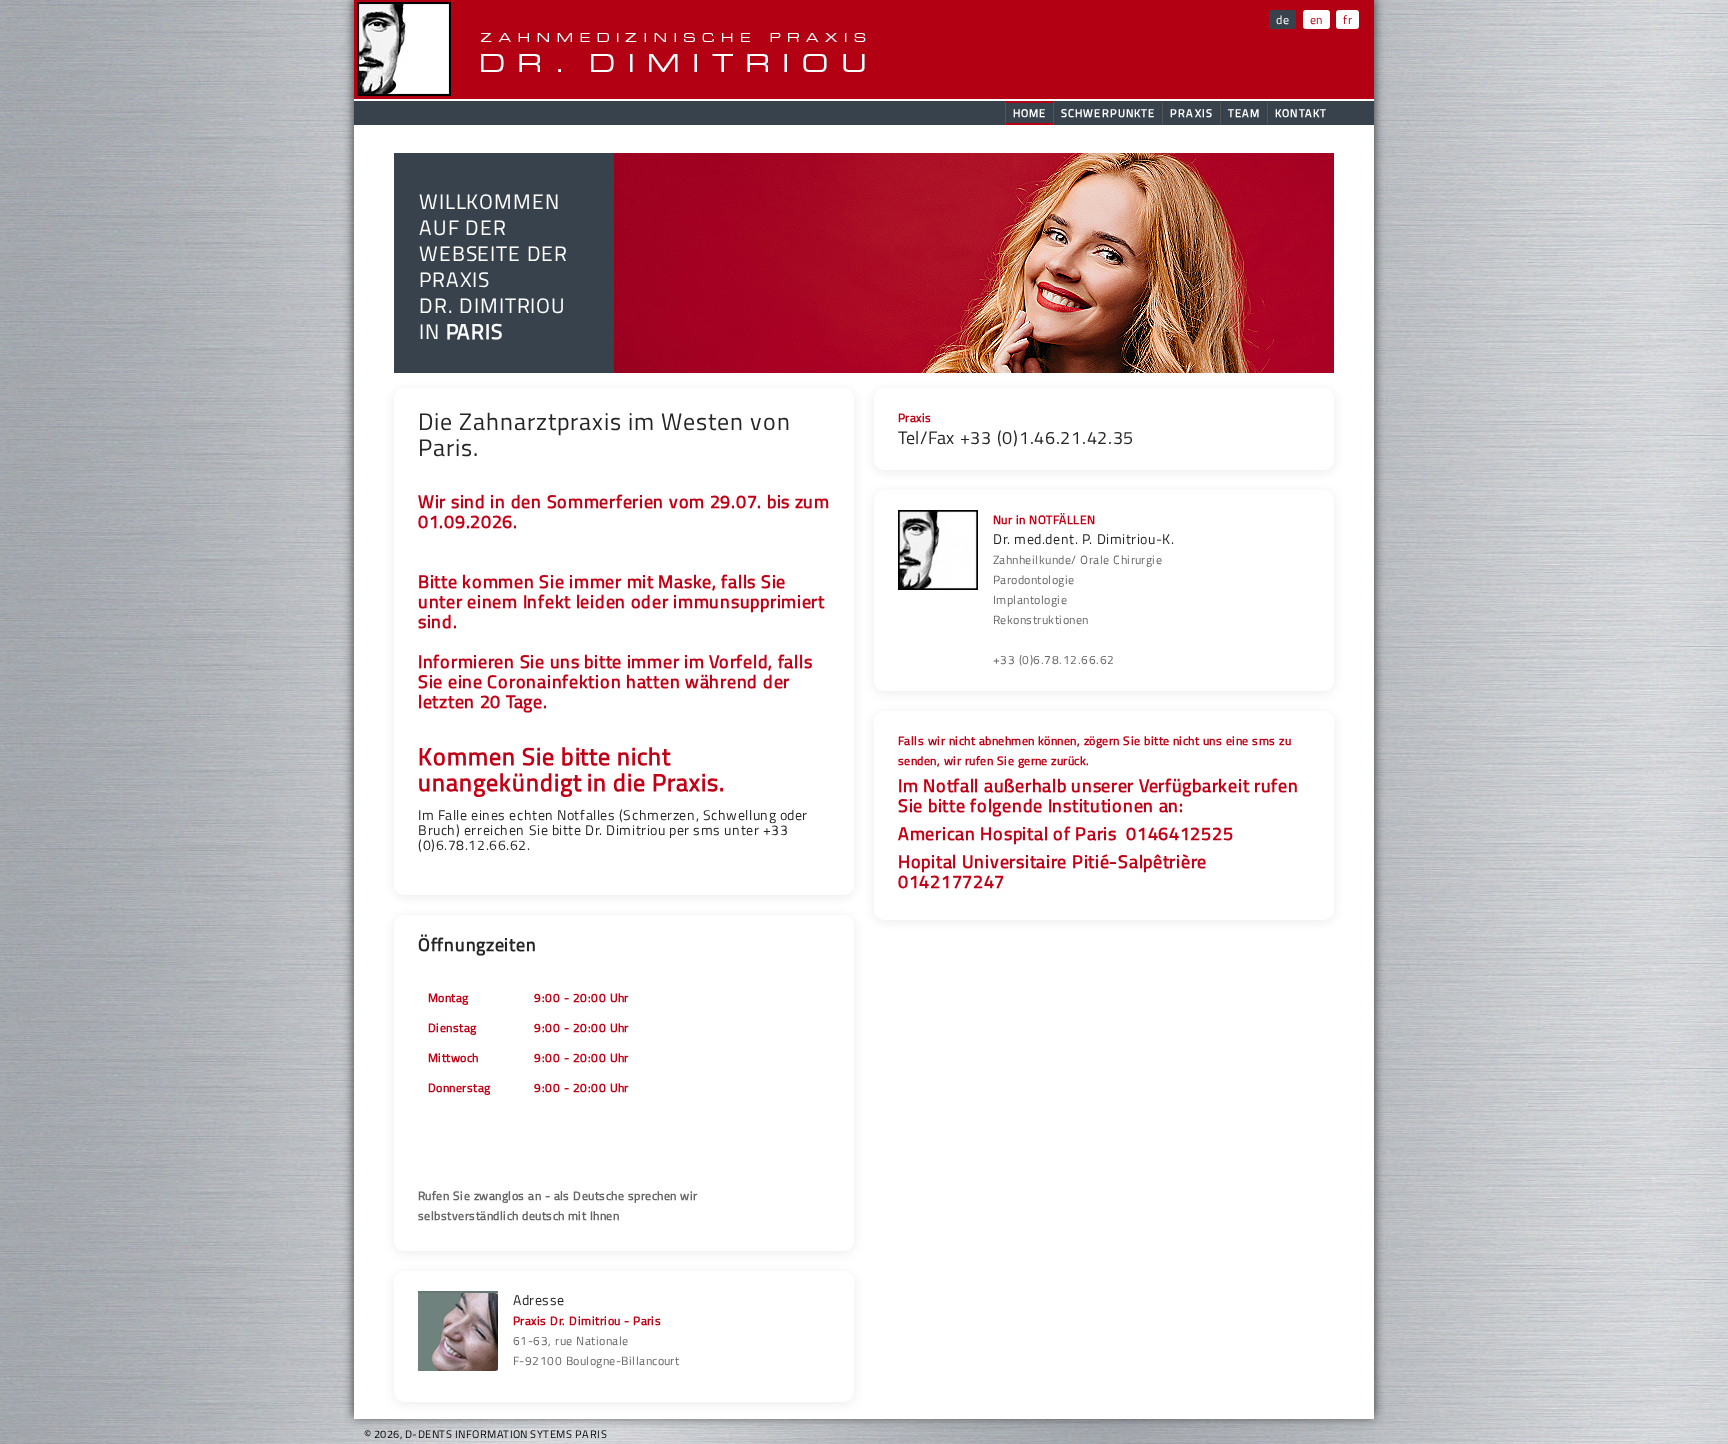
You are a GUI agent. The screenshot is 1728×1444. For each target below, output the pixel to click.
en (1316, 19)
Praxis (1191, 113)
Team (1244, 113)
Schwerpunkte (1108, 113)
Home (1029, 113)
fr (1347, 19)
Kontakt (1301, 113)
